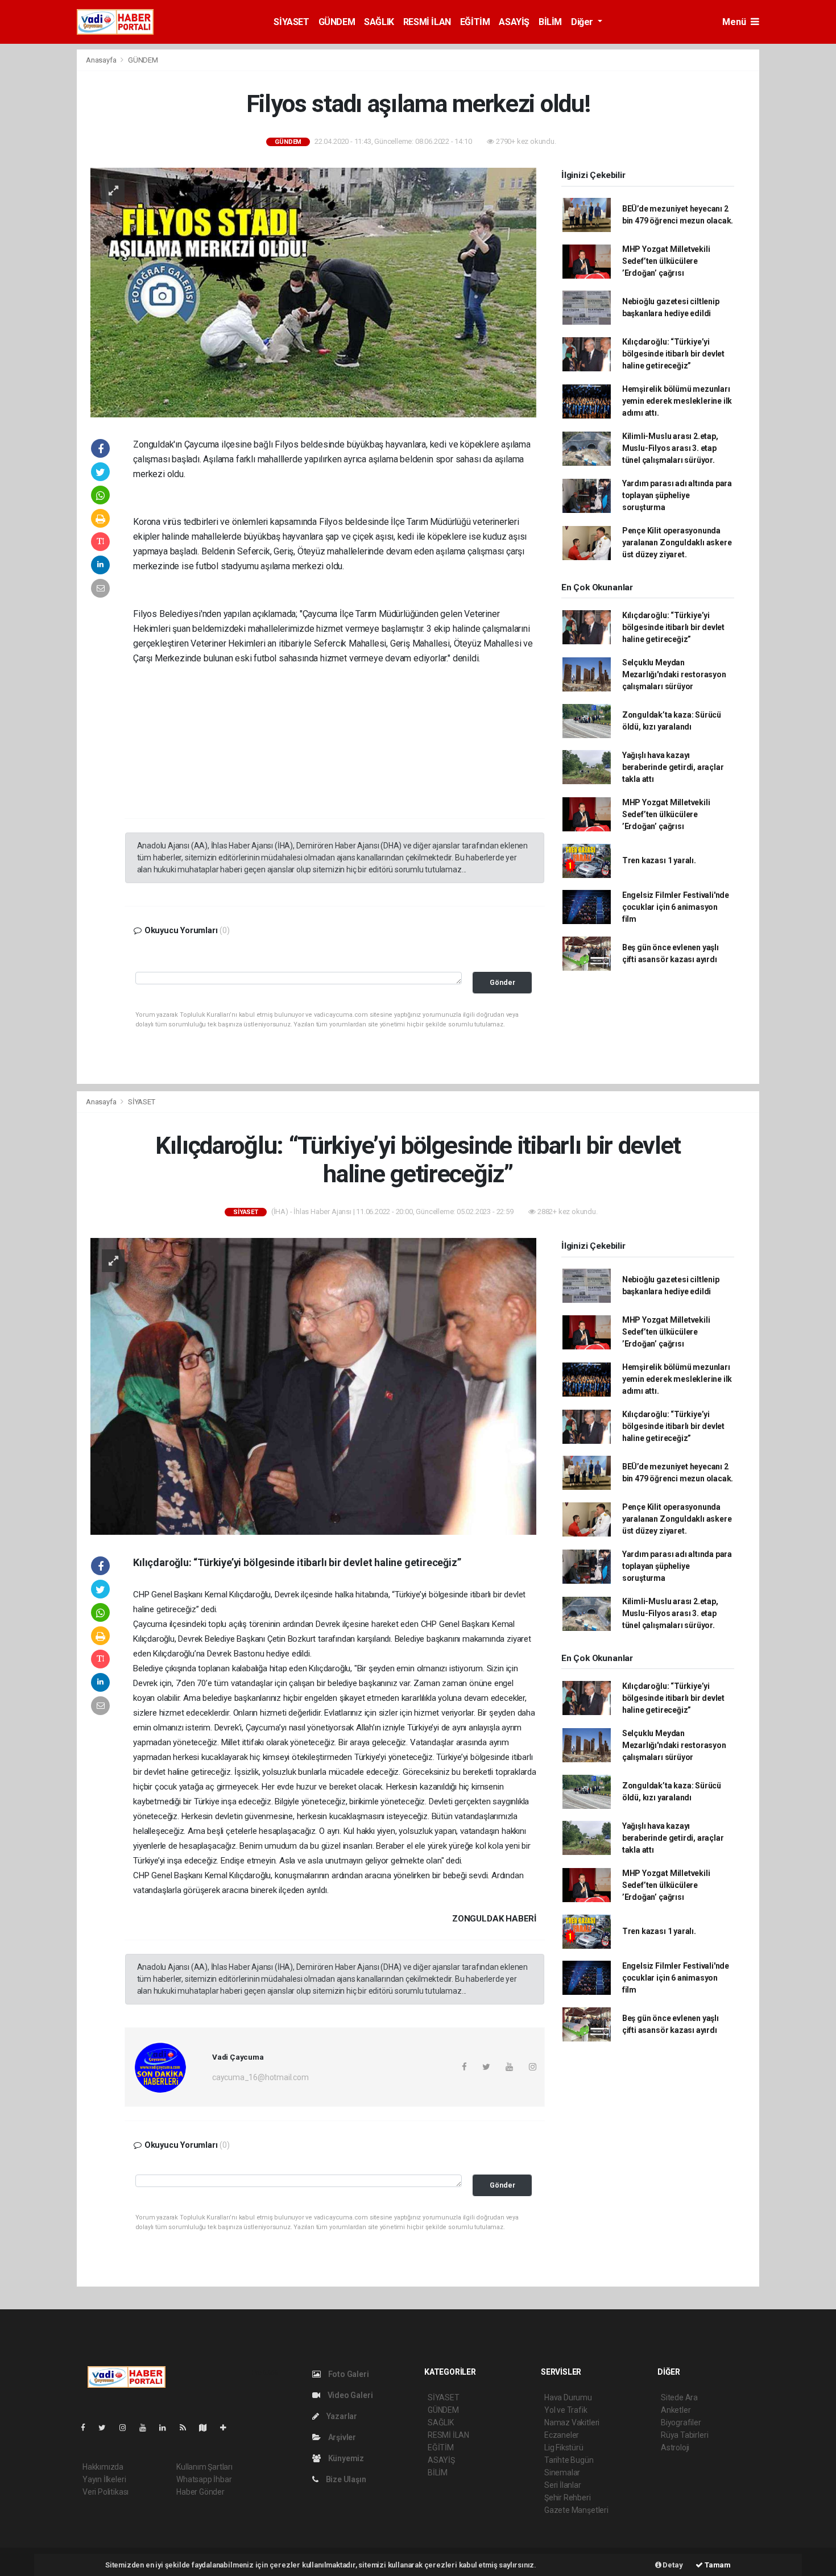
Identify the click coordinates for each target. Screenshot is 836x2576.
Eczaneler (562, 2435)
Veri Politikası (105, 2492)
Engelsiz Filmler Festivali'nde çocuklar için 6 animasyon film (676, 907)
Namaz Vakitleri (572, 2422)
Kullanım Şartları (204, 2467)
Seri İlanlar (563, 2485)
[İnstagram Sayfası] (127, 2428)
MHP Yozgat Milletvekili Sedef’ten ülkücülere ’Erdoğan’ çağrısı (666, 261)
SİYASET (291, 22)
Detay (672, 2565)
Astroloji (675, 2447)
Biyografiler (681, 2422)
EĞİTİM (475, 22)
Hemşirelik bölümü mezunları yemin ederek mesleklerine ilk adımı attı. (677, 401)
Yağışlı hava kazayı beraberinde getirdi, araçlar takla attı (673, 767)
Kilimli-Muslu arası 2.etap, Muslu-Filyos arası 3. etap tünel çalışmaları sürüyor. (670, 448)
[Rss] (187, 2428)
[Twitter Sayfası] (107, 2428)
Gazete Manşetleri (576, 2510)
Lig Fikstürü (564, 2447)
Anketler (676, 2410)
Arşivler (341, 2437)
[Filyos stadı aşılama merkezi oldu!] (313, 292)
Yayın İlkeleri (104, 2479)
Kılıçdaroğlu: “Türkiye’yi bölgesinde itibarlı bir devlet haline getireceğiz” (673, 354)
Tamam (717, 2565)
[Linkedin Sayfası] (167, 2428)
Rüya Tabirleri (684, 2435)
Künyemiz (345, 2458)
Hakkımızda (103, 2467)
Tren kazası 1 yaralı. (659, 860)
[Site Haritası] (208, 2428)
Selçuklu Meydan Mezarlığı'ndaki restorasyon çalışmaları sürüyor (674, 674)
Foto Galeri (348, 2374)
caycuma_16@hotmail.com (260, 2077)
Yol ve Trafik (566, 2410)
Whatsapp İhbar (204, 2479)
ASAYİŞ (514, 22)
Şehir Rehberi (568, 2498)
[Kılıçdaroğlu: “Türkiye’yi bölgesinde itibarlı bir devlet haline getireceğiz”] (313, 1386)
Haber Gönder (200, 2492)
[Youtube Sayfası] (147, 2428)
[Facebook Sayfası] (88, 2428)
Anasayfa (102, 60)
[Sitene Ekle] (228, 2428)
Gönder (502, 982)
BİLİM (550, 22)
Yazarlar (341, 2416)
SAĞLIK (379, 22)
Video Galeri (349, 2395)
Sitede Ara (679, 2397)
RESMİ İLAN (427, 22)
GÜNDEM (337, 22)
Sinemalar (562, 2473)
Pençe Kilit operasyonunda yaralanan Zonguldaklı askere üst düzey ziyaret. (677, 542)
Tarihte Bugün (569, 2460)
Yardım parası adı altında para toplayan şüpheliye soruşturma (677, 495)
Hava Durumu (568, 2397)
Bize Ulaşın (345, 2479)
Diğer (583, 22)
